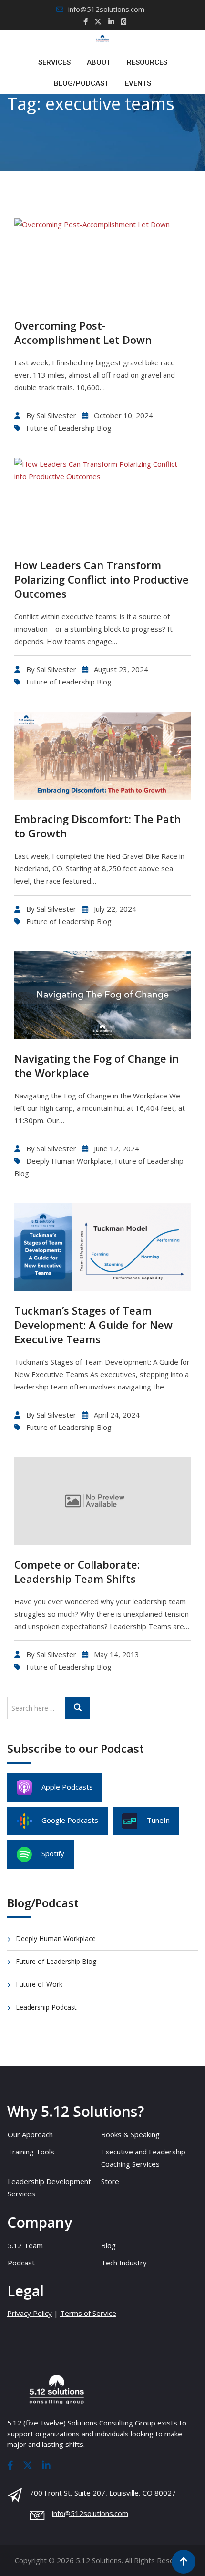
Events (138, 83)
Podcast (21, 2263)
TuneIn (158, 1820)
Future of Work (39, 1984)
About (99, 62)
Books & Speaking (130, 2134)
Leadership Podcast (46, 2007)
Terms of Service (88, 2313)
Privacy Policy (30, 2313)
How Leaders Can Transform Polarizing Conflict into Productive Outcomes (102, 579)
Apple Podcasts (67, 1787)
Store (110, 2181)
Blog (108, 2245)
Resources (147, 62)
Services (54, 62)
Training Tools (31, 2152)
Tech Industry (124, 2263)
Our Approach (30, 2134)
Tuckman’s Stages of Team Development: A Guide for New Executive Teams (93, 1325)
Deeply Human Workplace (69, 1161)
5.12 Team (25, 2245)
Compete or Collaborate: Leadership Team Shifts (77, 1571)
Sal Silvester (56, 415)
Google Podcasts (70, 1820)
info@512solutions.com (106, 9)
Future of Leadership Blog (69, 428)
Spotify (53, 1853)
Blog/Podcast (81, 83)
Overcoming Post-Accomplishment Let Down (83, 332)
